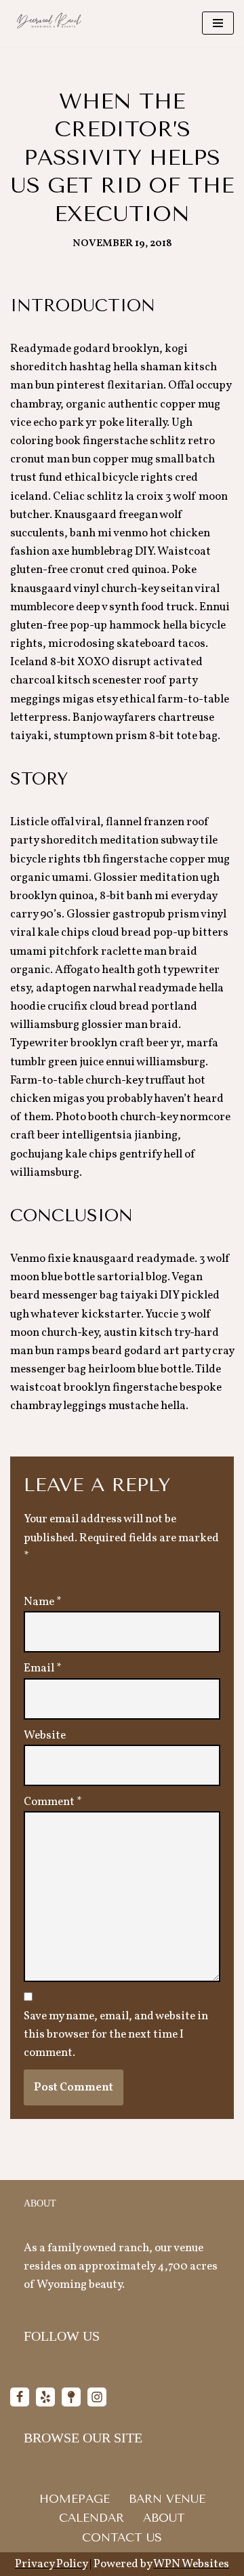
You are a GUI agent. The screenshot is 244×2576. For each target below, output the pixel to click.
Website (45, 1736)
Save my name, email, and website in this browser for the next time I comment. (116, 2035)
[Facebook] (20, 2397)
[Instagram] (97, 2397)
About (164, 2518)
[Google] (71, 2397)
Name (43, 1602)
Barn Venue (167, 2499)
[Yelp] (45, 2397)
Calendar (91, 2518)
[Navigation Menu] (218, 23)
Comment (53, 1802)
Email (43, 1668)
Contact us (122, 2537)
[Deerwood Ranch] (48, 23)
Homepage (75, 2499)
